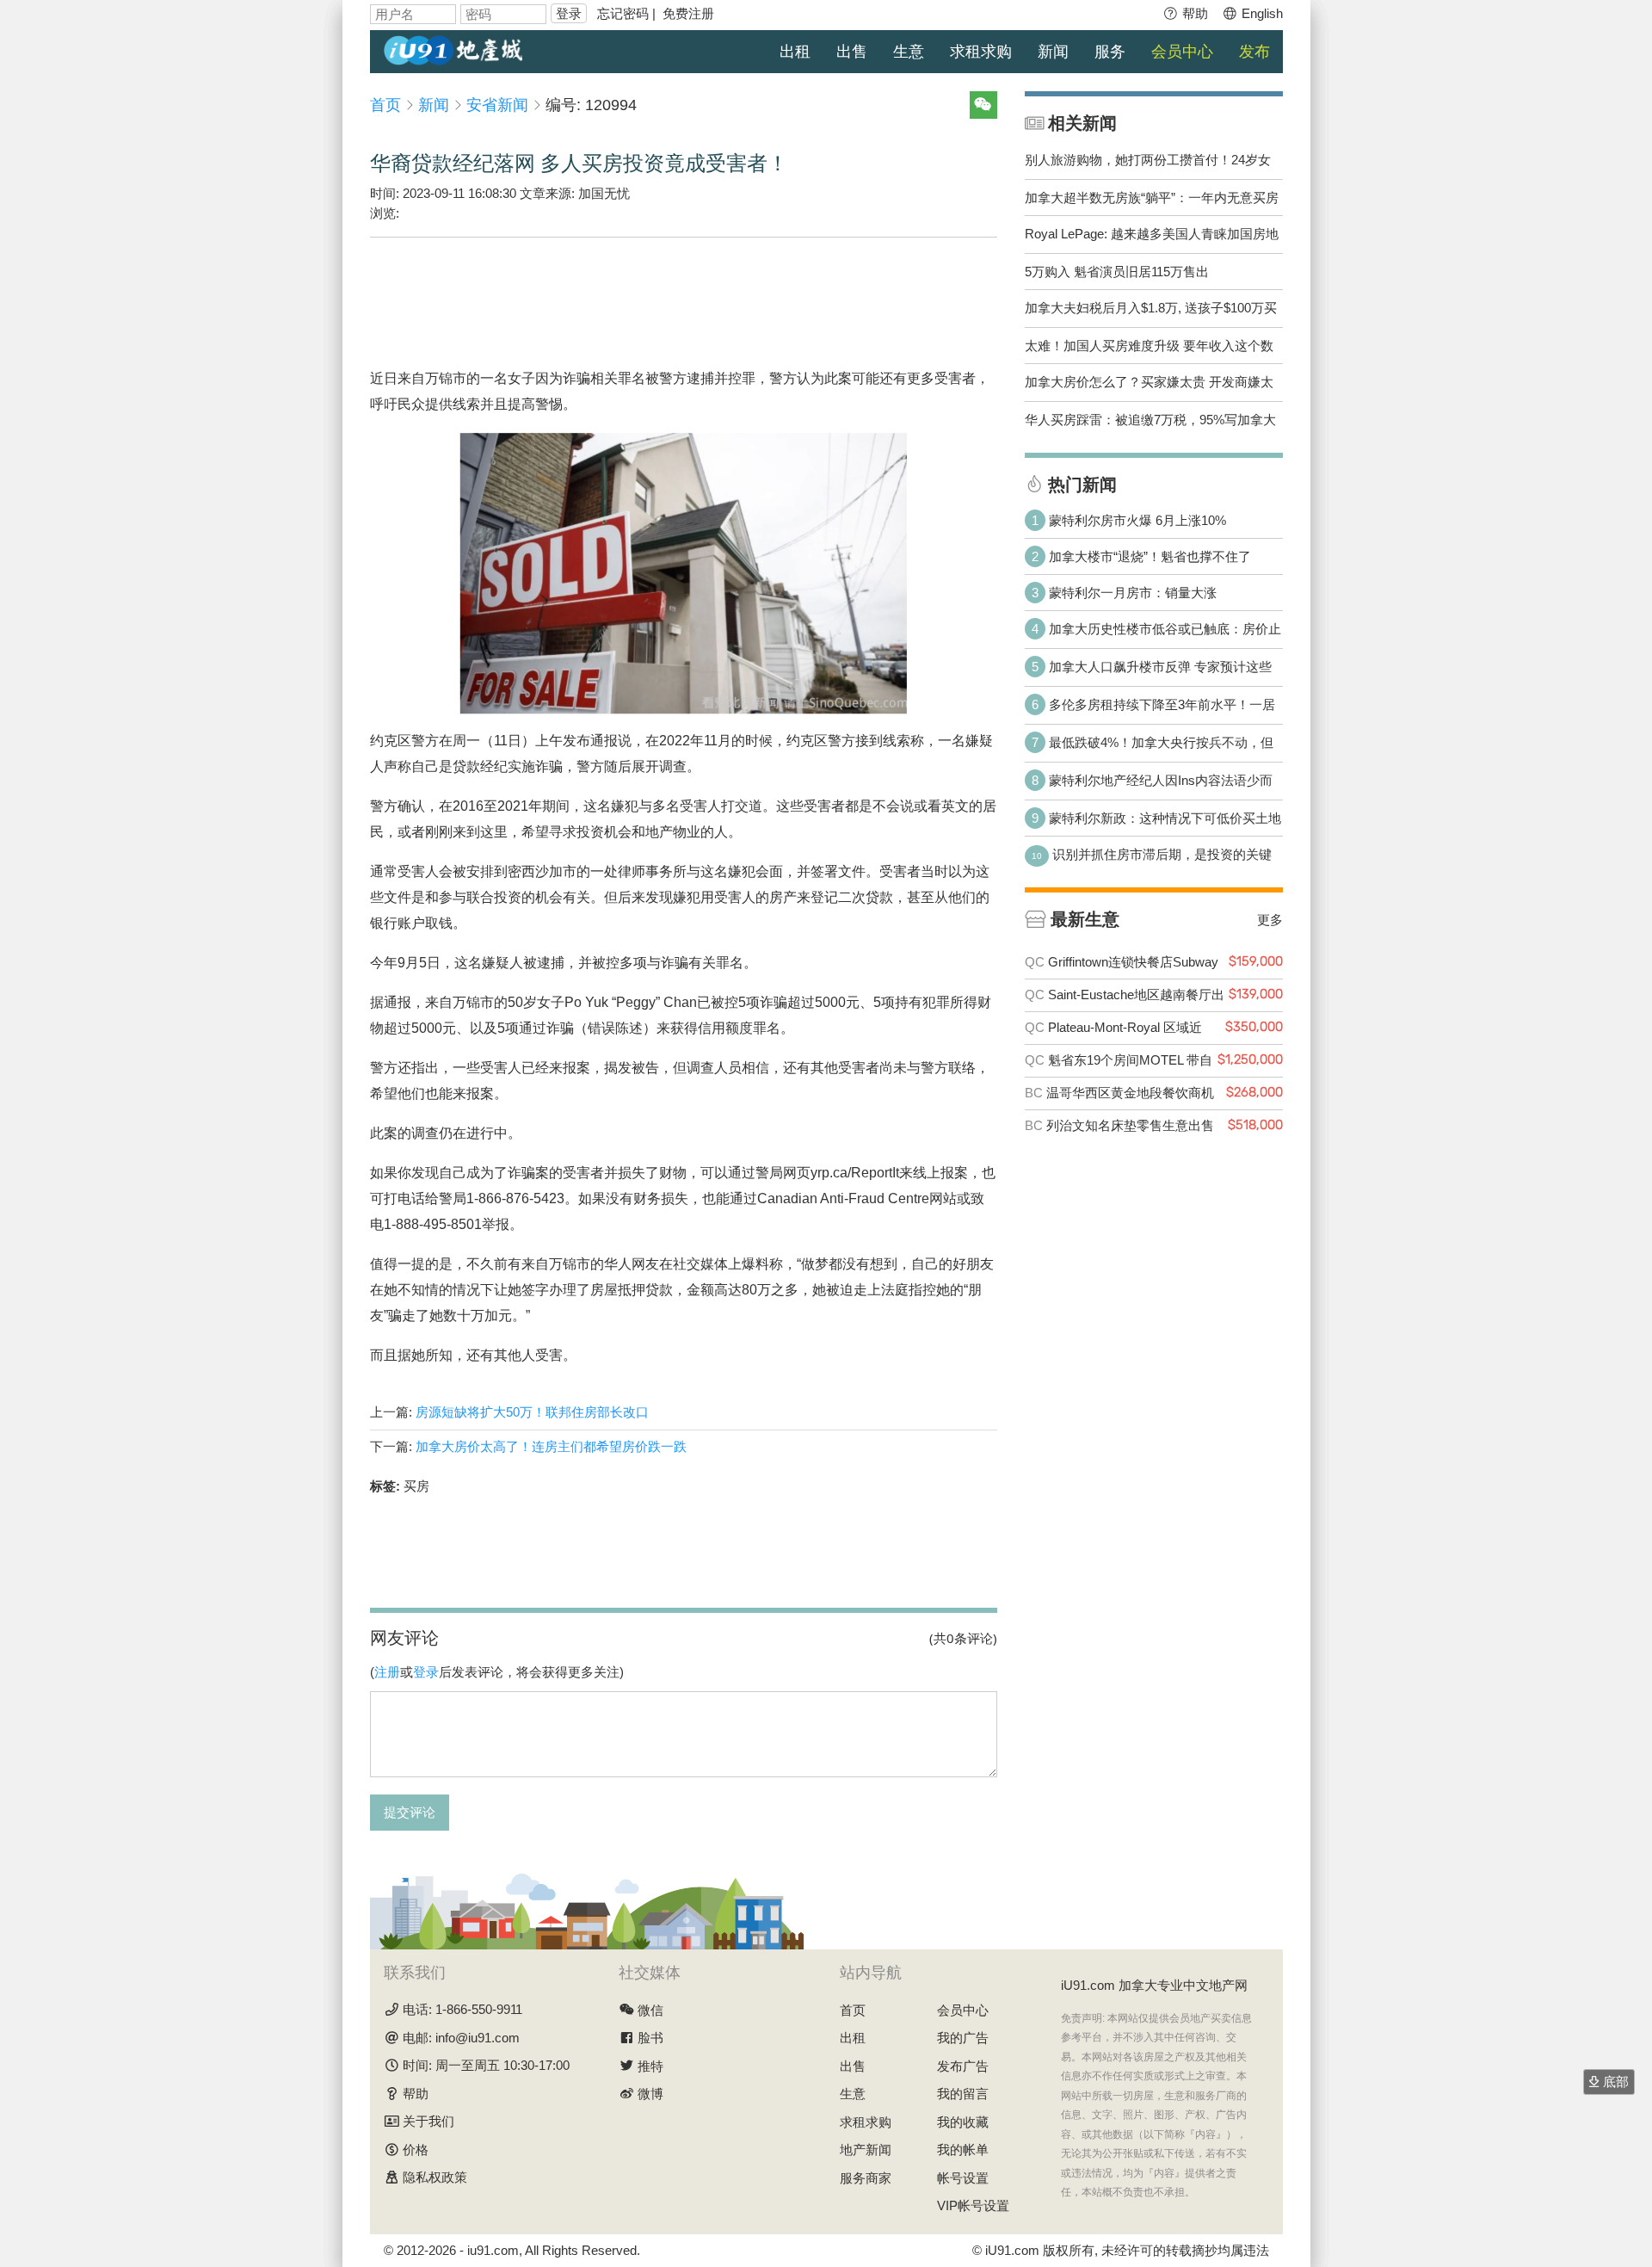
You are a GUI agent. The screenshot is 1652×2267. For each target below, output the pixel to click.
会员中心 (1182, 52)
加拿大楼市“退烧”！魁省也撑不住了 (1150, 556)
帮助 (1193, 13)
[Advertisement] (683, 290)
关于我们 (428, 2121)
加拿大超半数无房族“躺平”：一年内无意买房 (1152, 198)
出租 (795, 52)
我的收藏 (963, 2122)
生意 (909, 52)
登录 (569, 13)
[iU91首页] (453, 49)
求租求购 (981, 52)
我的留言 (963, 2094)
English (1261, 13)
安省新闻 (497, 105)
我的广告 (963, 2038)
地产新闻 (866, 2150)
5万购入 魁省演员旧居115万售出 (1117, 272)
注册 (387, 1672)
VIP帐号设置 (973, 2205)
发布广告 (963, 2066)
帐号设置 (963, 2178)
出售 (852, 52)
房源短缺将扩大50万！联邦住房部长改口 (532, 1412)
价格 (416, 2150)
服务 (1110, 52)
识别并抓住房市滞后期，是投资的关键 (1162, 854)
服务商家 (866, 2178)
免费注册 (688, 13)
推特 (650, 2066)
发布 (1254, 52)
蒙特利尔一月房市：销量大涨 (1133, 593)
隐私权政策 (435, 2177)
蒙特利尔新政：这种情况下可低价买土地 (1165, 818)
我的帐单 (963, 2150)
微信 (650, 2010)
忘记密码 (623, 13)
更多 (1270, 919)
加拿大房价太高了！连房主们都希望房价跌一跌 (551, 1446)
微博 (650, 2094)
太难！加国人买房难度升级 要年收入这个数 (1149, 346)
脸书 (650, 2038)
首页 (385, 105)
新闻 (1053, 52)
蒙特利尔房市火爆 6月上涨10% (1137, 520)
